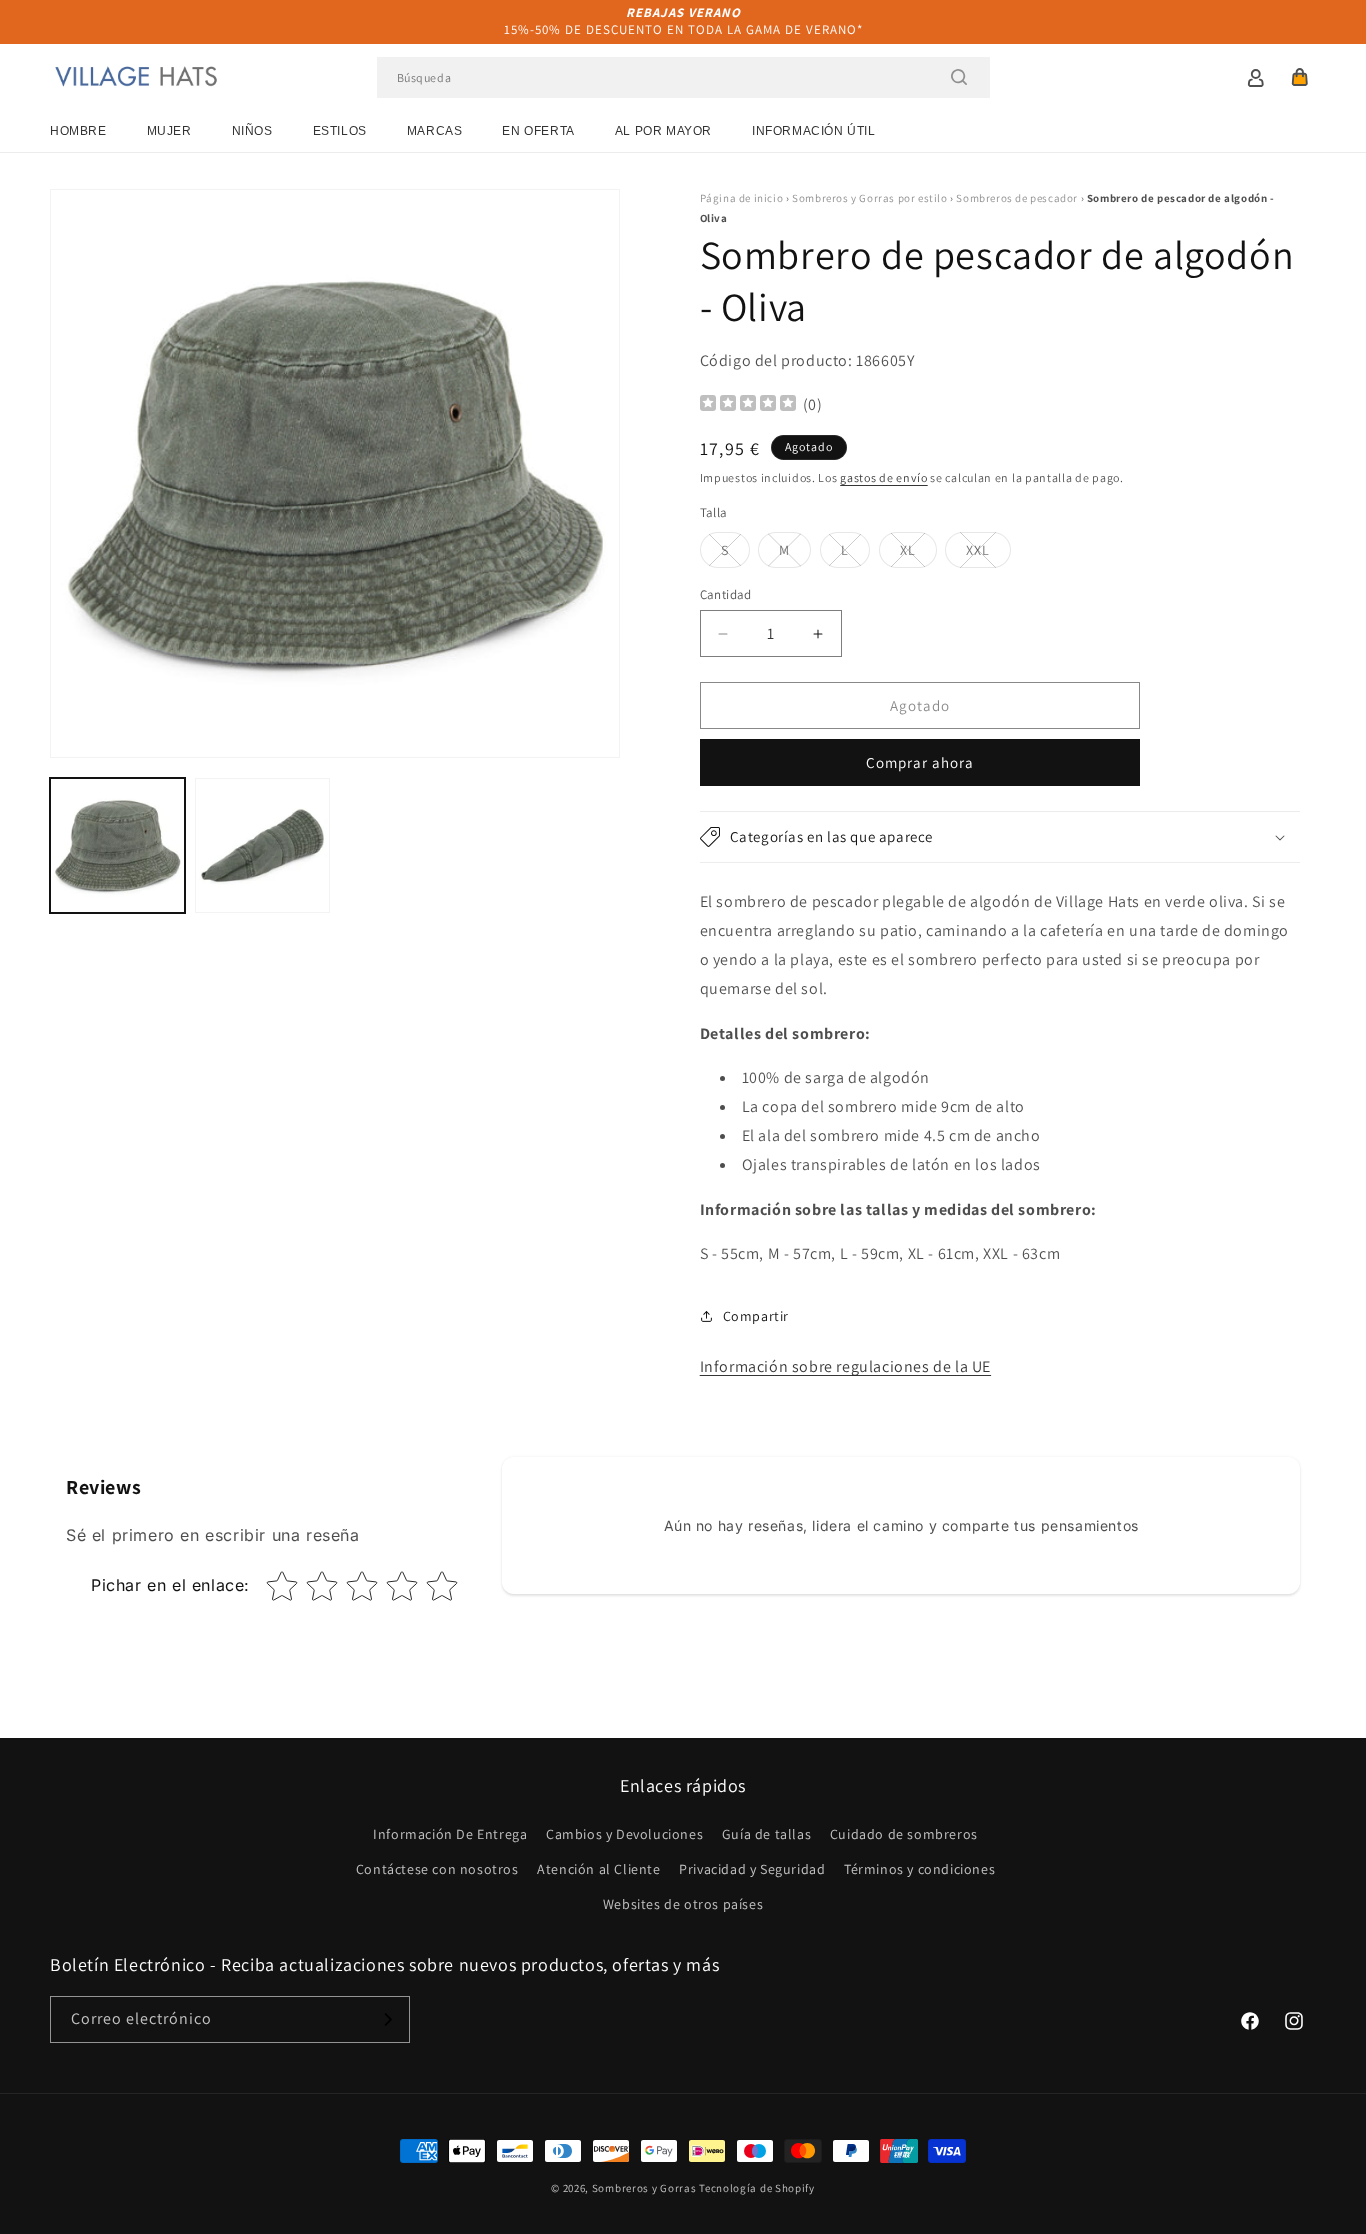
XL (918, 554)
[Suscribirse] (387, 2019)
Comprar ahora (920, 762)
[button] (1300, 77)
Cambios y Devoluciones (624, 1834)
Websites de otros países (683, 1904)
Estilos (340, 131)
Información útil (814, 131)
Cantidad (726, 594)
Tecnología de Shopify (757, 2188)
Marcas (435, 131)
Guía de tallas (766, 1834)
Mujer (169, 131)
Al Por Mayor (663, 131)
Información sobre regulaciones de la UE (845, 1366)
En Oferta (538, 131)
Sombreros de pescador (1017, 198)
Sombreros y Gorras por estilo (869, 198)
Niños (252, 131)
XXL (988, 554)
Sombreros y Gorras (644, 2188)
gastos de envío (884, 477)
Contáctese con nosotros (437, 1869)
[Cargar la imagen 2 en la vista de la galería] (262, 845)
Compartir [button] (756, 1316)
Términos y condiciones (919, 1869)
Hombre (78, 131)
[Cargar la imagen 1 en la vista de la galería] (117, 845)
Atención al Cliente (598, 1869)
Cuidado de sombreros (904, 1834)
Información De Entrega (450, 1834)
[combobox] (683, 77)
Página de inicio (742, 198)
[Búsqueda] (959, 77)
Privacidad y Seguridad (752, 1869)
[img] (748, 405)
